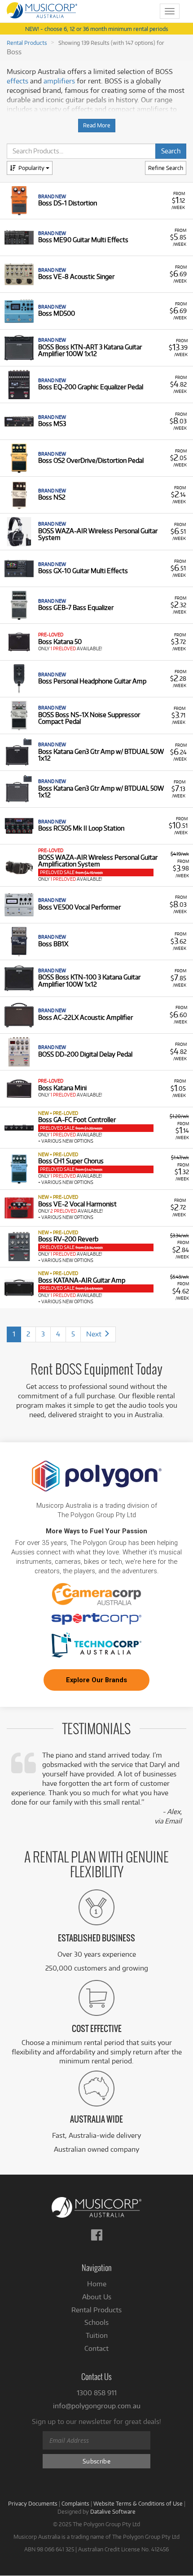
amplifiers (59, 81)
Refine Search (166, 168)
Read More (97, 125)
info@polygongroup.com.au (97, 2406)
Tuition (97, 2335)
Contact (96, 2348)
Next (95, 1334)
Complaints (75, 2503)
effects (18, 81)
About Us (97, 2297)
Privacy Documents (33, 2503)
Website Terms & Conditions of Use (138, 2503)
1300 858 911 (97, 2393)
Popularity (32, 168)
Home (97, 2284)
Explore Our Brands (96, 1680)
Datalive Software (113, 2511)
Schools (96, 2322)
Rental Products (27, 43)
